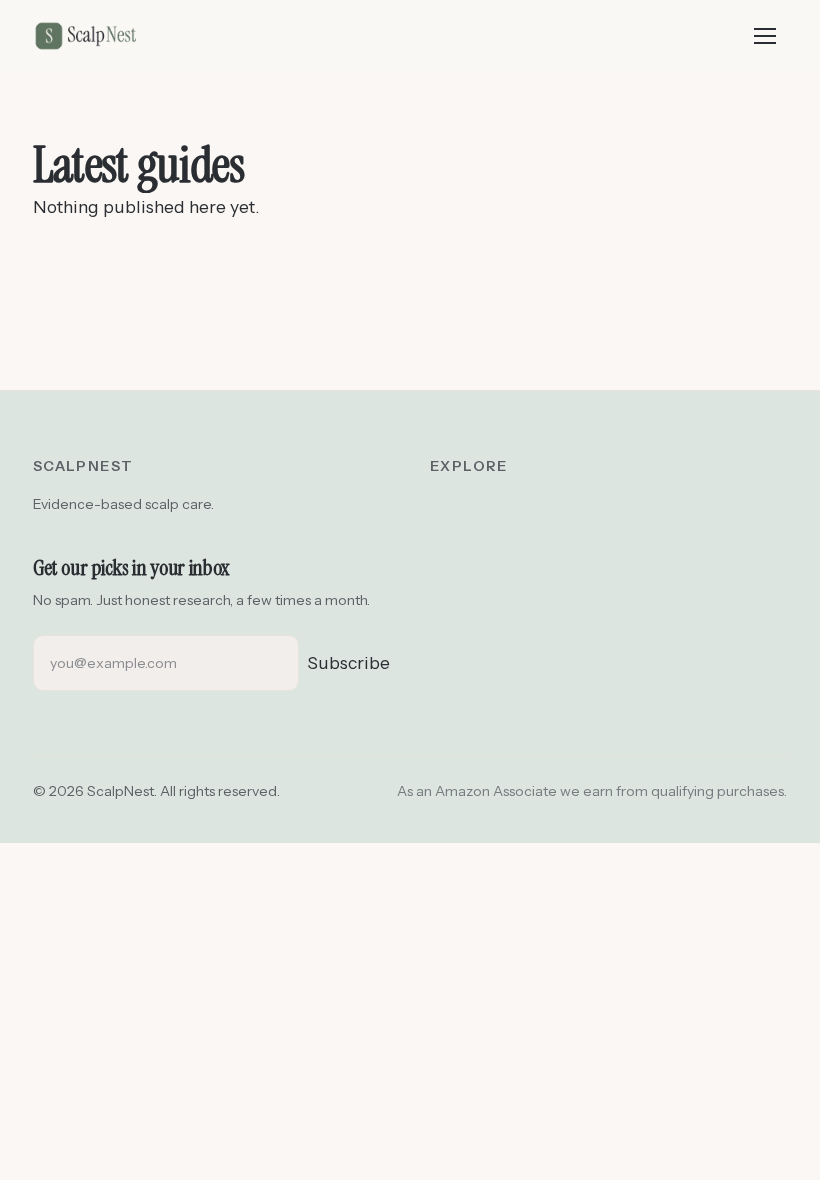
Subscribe (348, 662)
